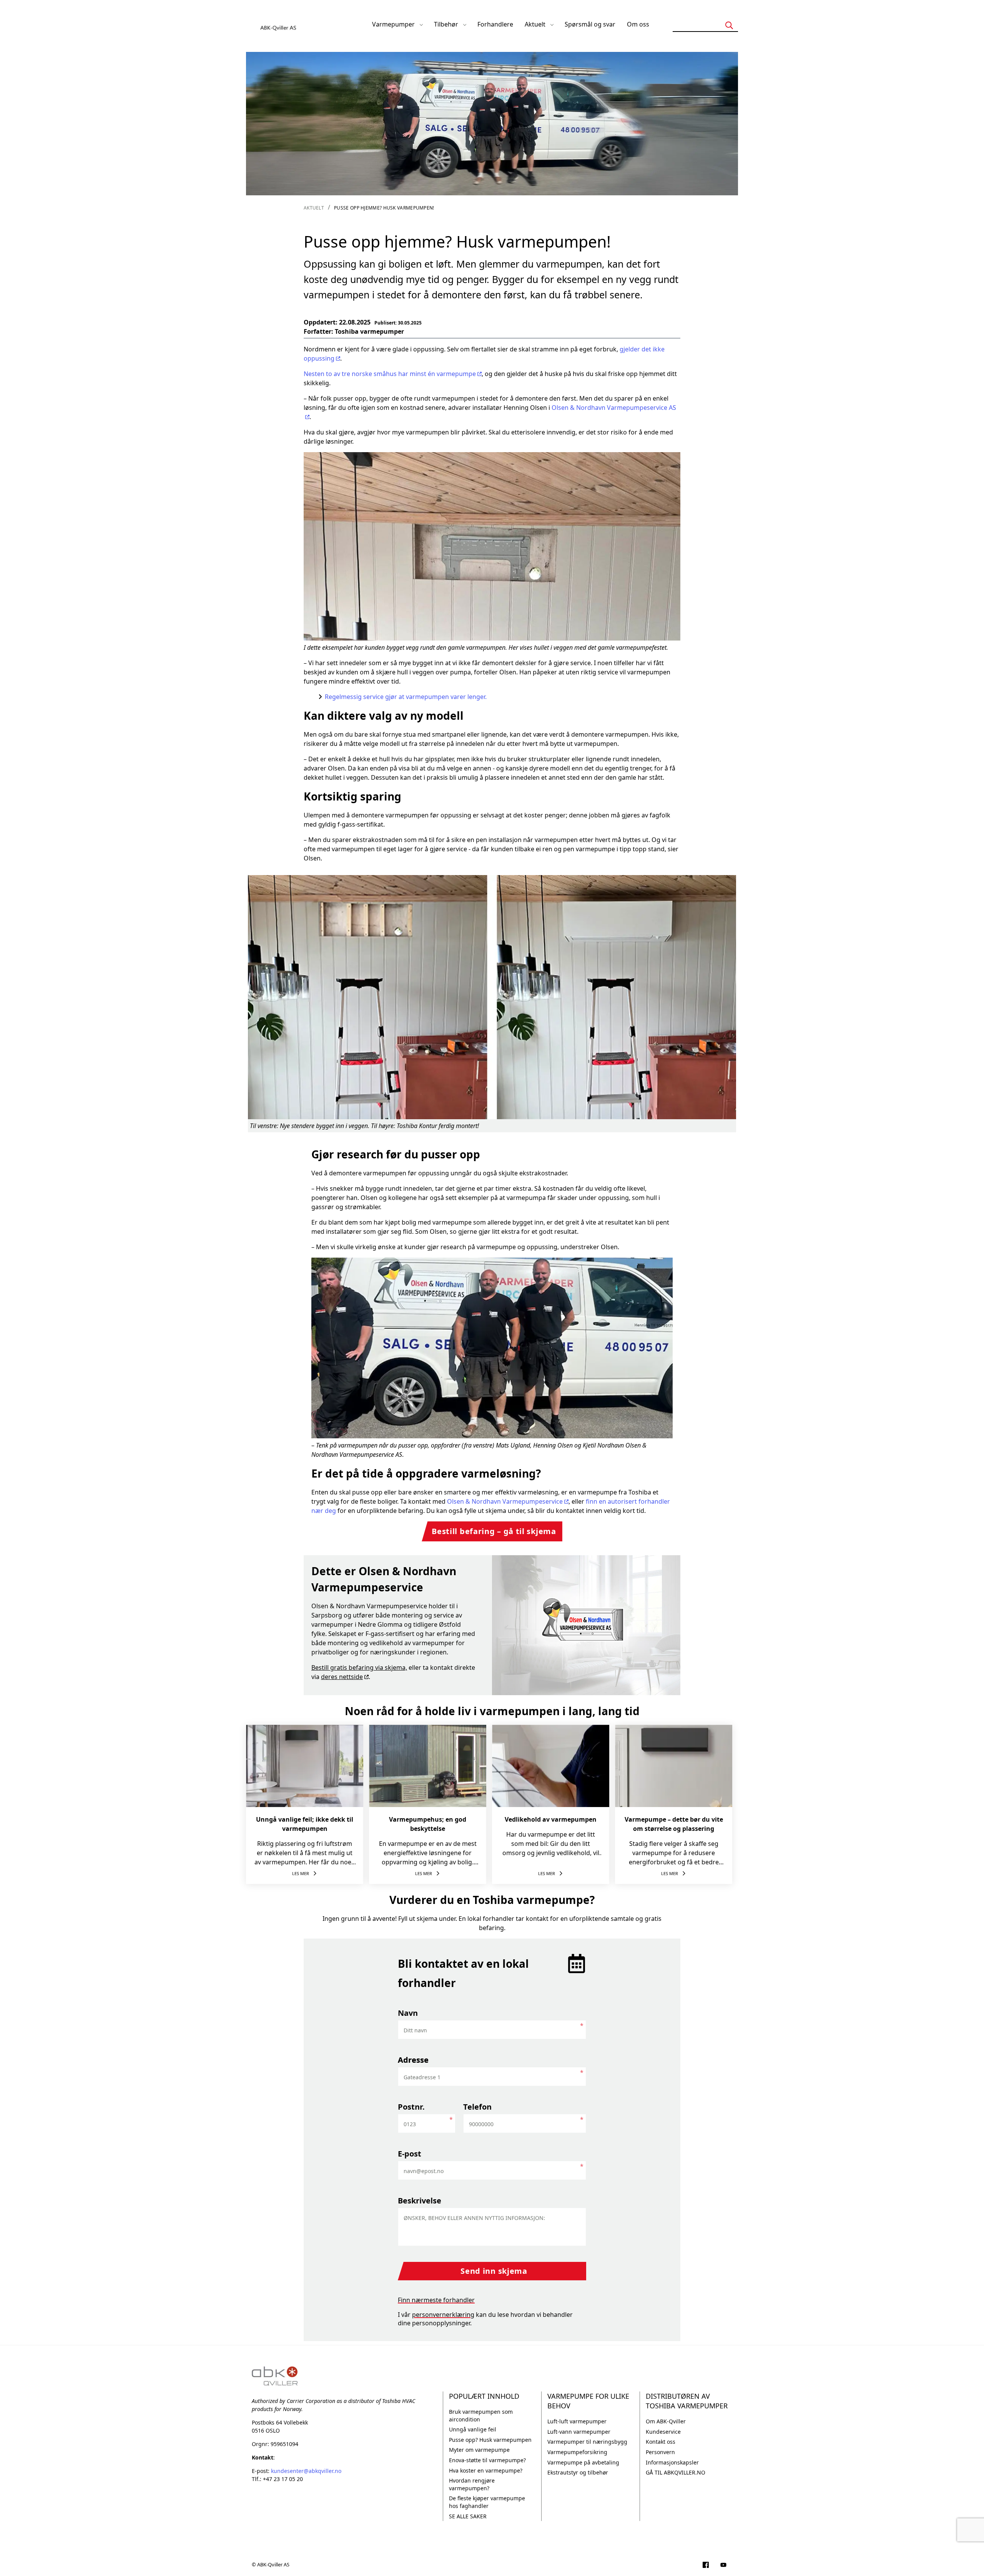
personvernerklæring (443, 2315)
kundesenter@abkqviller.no (306, 2471)
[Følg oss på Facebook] (706, 2566)
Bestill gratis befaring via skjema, (359, 1667)
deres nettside (342, 1677)
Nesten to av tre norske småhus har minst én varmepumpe (390, 374)
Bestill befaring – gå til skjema (494, 1531)
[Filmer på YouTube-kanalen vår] (723, 2566)
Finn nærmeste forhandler (436, 2300)
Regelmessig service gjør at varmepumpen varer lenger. (406, 697)
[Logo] (279, 24)
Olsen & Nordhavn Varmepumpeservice (505, 1501)
